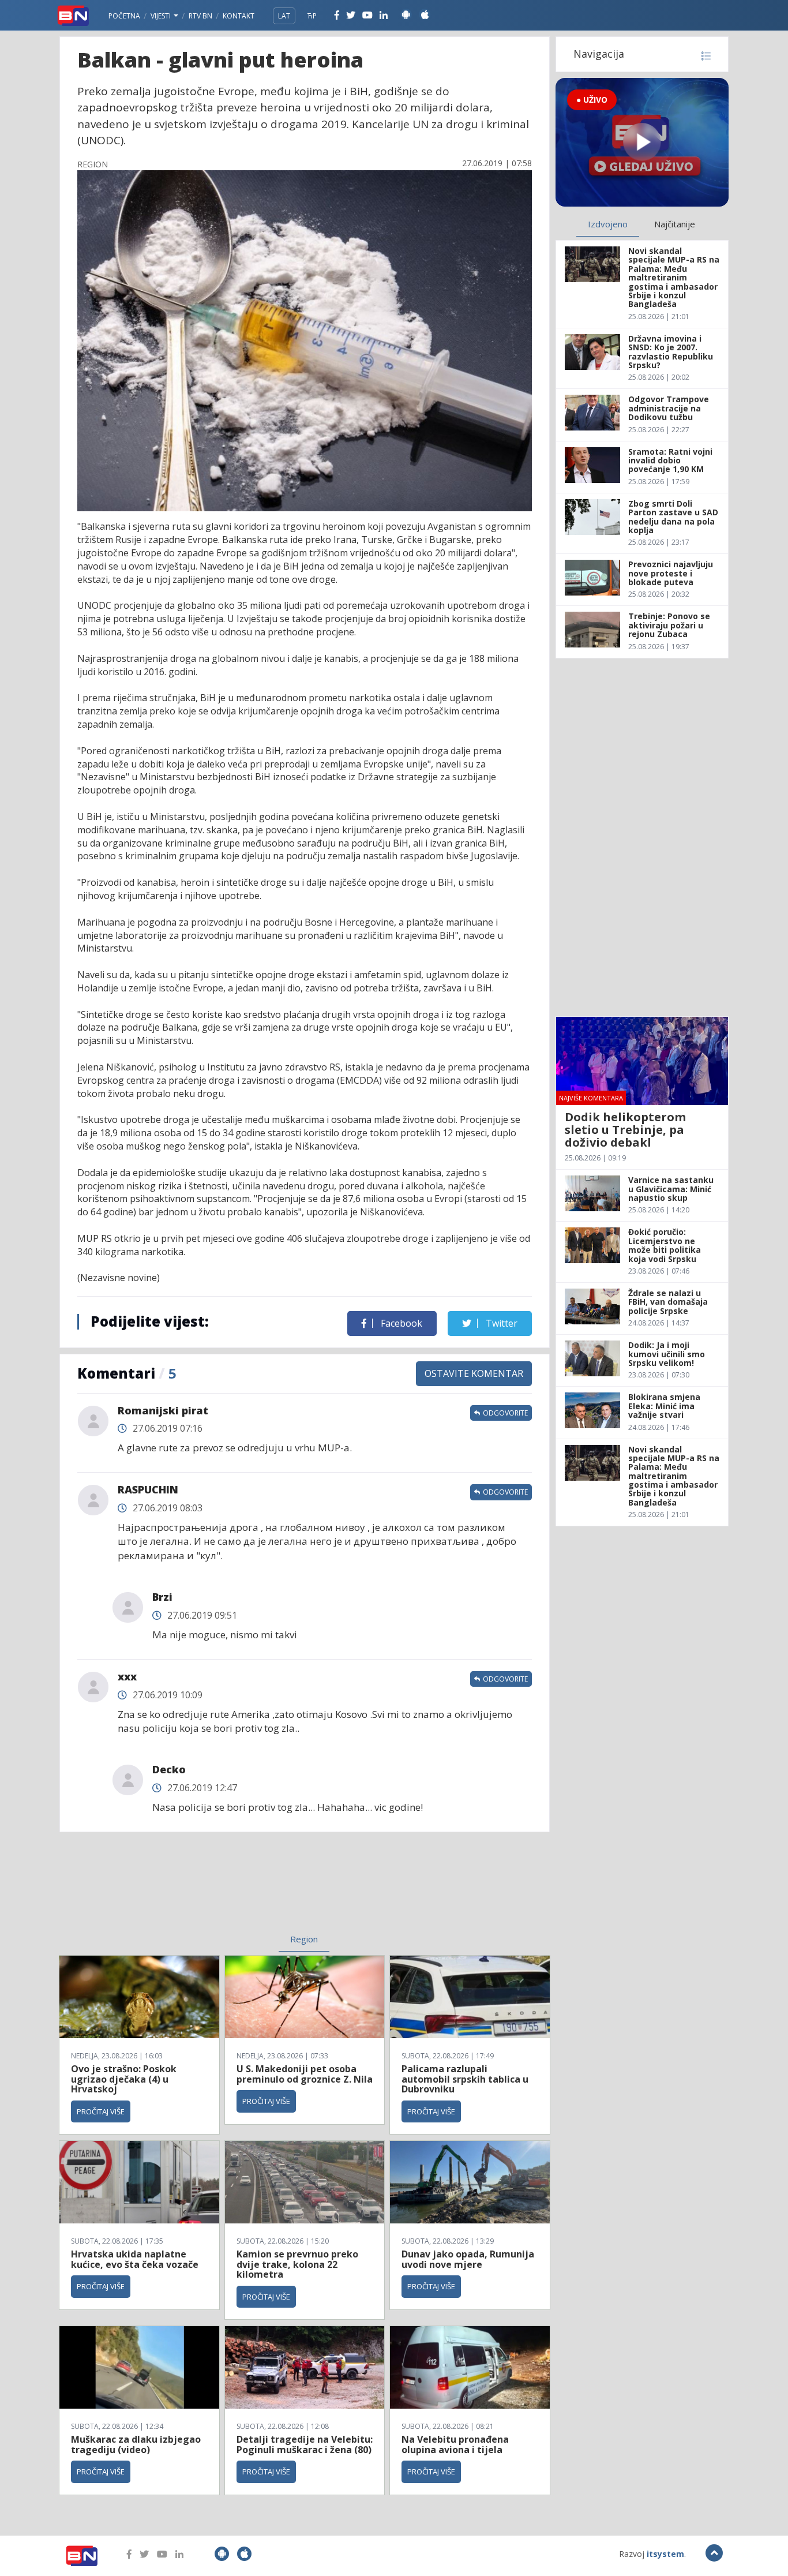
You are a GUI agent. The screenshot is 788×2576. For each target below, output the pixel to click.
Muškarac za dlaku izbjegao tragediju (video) (136, 2444)
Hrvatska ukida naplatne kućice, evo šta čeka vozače (135, 2259)
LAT (284, 16)
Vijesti (162, 16)
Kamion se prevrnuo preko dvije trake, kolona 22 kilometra (297, 2264)
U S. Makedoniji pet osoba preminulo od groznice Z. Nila (305, 2074)
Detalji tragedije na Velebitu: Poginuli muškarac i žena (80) (305, 2444)
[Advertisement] (210, 1890)
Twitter (500, 1323)
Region (304, 1939)
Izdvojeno (608, 224)
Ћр (312, 16)
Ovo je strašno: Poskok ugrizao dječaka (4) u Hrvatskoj (124, 2079)
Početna (124, 16)
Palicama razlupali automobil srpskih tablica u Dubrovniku (465, 2079)
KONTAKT (239, 16)
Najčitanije (675, 224)
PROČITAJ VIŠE (101, 2111)
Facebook (400, 1323)
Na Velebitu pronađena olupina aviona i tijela (455, 2444)
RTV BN (200, 16)
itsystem (665, 2554)
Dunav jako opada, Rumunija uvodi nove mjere (468, 2259)
